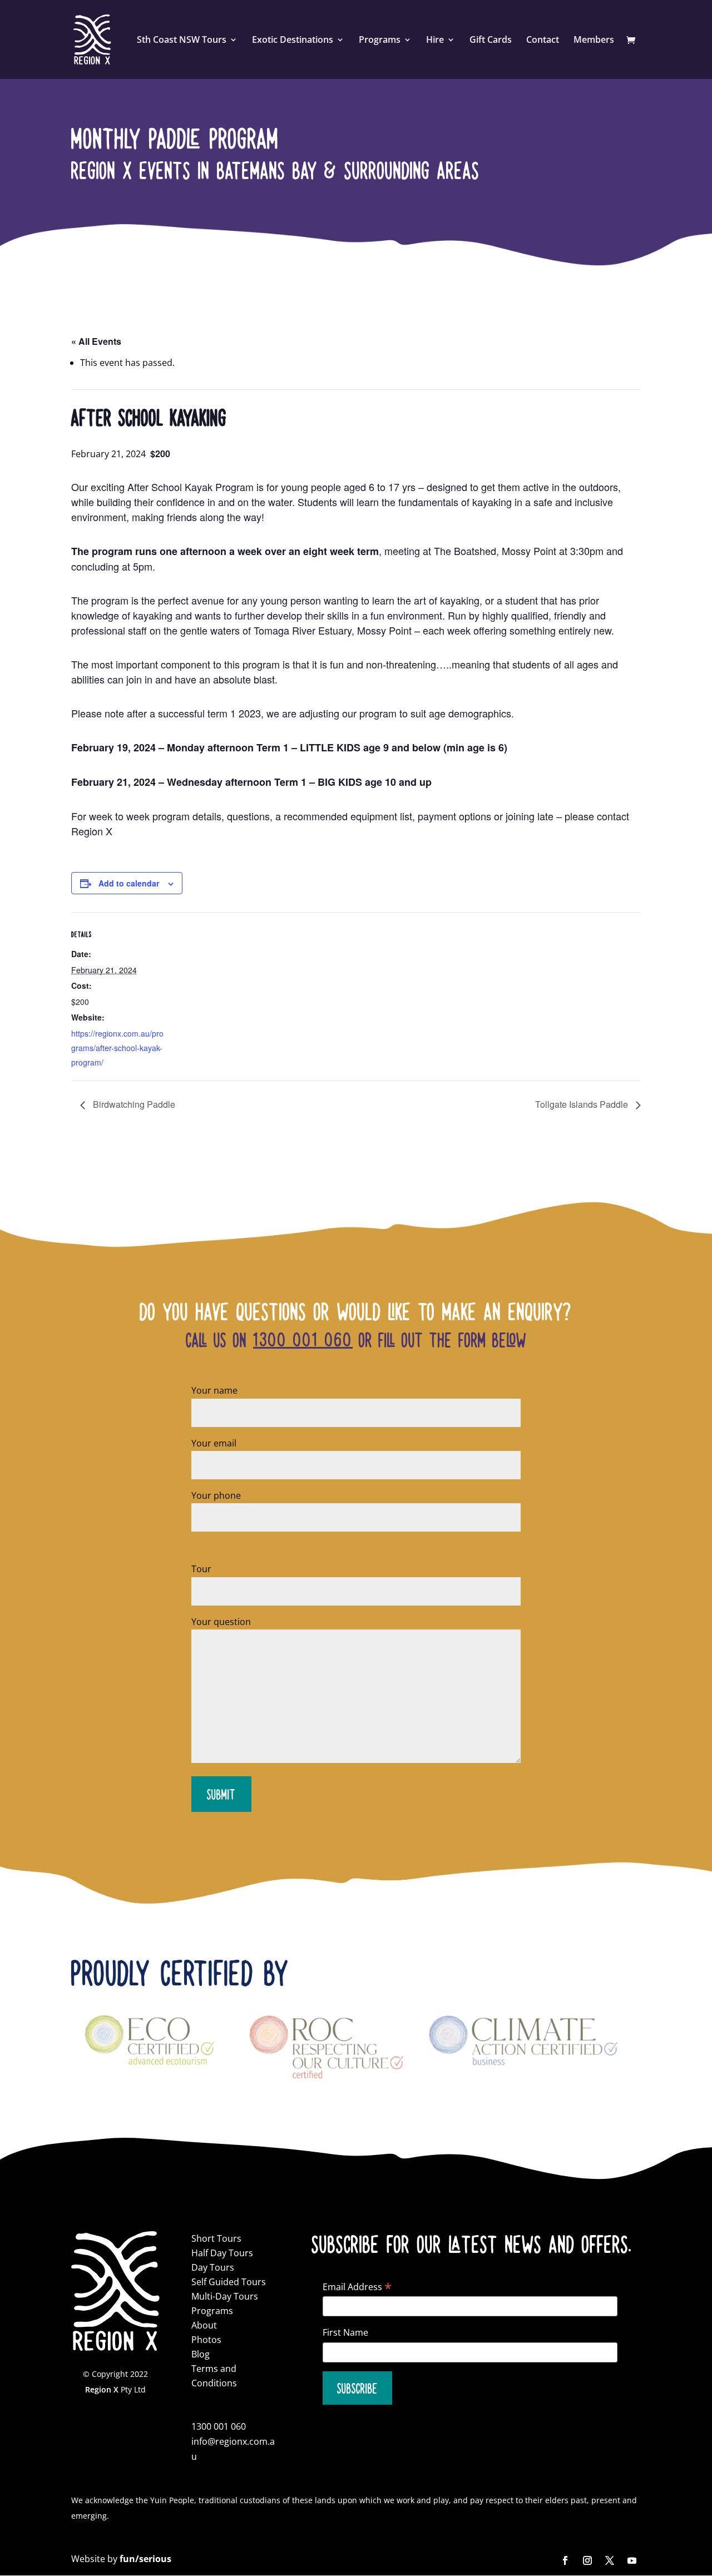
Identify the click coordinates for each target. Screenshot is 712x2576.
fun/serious (145, 2559)
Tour (201, 1569)
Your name (214, 1390)
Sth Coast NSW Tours (182, 41)
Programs (380, 41)
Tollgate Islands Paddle (583, 1104)
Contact (543, 41)
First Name (345, 2332)
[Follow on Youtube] (632, 2560)
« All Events (96, 341)
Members (594, 41)
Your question (221, 1622)
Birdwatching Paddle (133, 1104)
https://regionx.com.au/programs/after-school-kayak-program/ (117, 1048)
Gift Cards (491, 41)
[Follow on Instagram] (587, 2560)
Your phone (216, 1495)
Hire (435, 41)
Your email (214, 1443)
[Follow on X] (610, 2560)
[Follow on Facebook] (565, 2560)
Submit (221, 1794)
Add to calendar (129, 883)
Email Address (357, 2287)
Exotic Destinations (293, 41)
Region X (102, 2389)
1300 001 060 (303, 1339)
